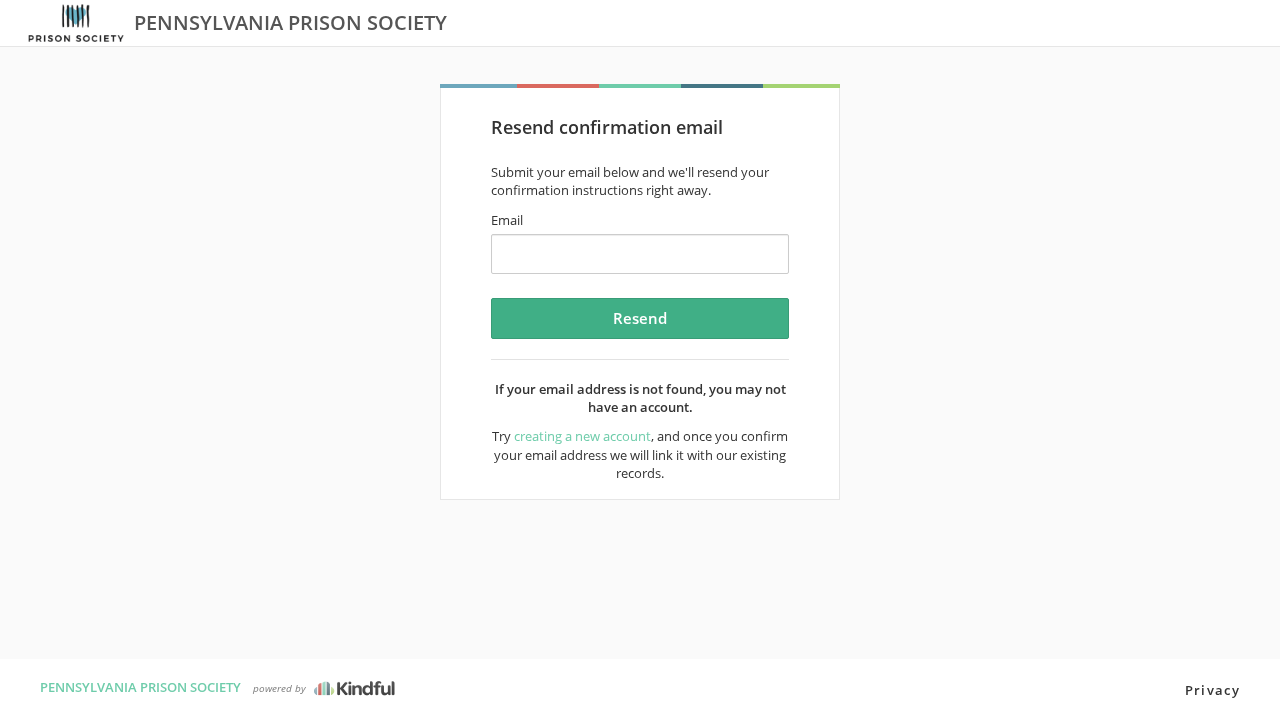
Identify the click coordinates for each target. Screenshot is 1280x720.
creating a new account (582, 436)
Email (507, 220)
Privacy (1212, 690)
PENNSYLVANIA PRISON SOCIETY (140, 687)
